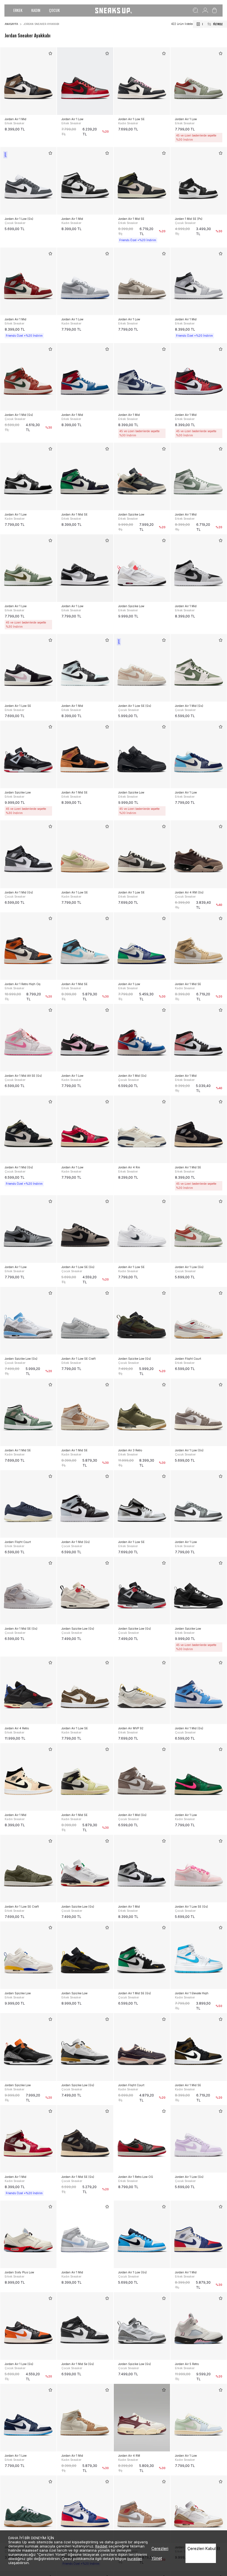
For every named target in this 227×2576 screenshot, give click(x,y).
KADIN (36, 10)
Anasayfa (11, 24)
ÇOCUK (54, 10)
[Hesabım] (205, 11)
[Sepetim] (214, 11)
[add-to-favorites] (50, 53)
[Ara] (196, 11)
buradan (135, 2559)
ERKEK (18, 10)
